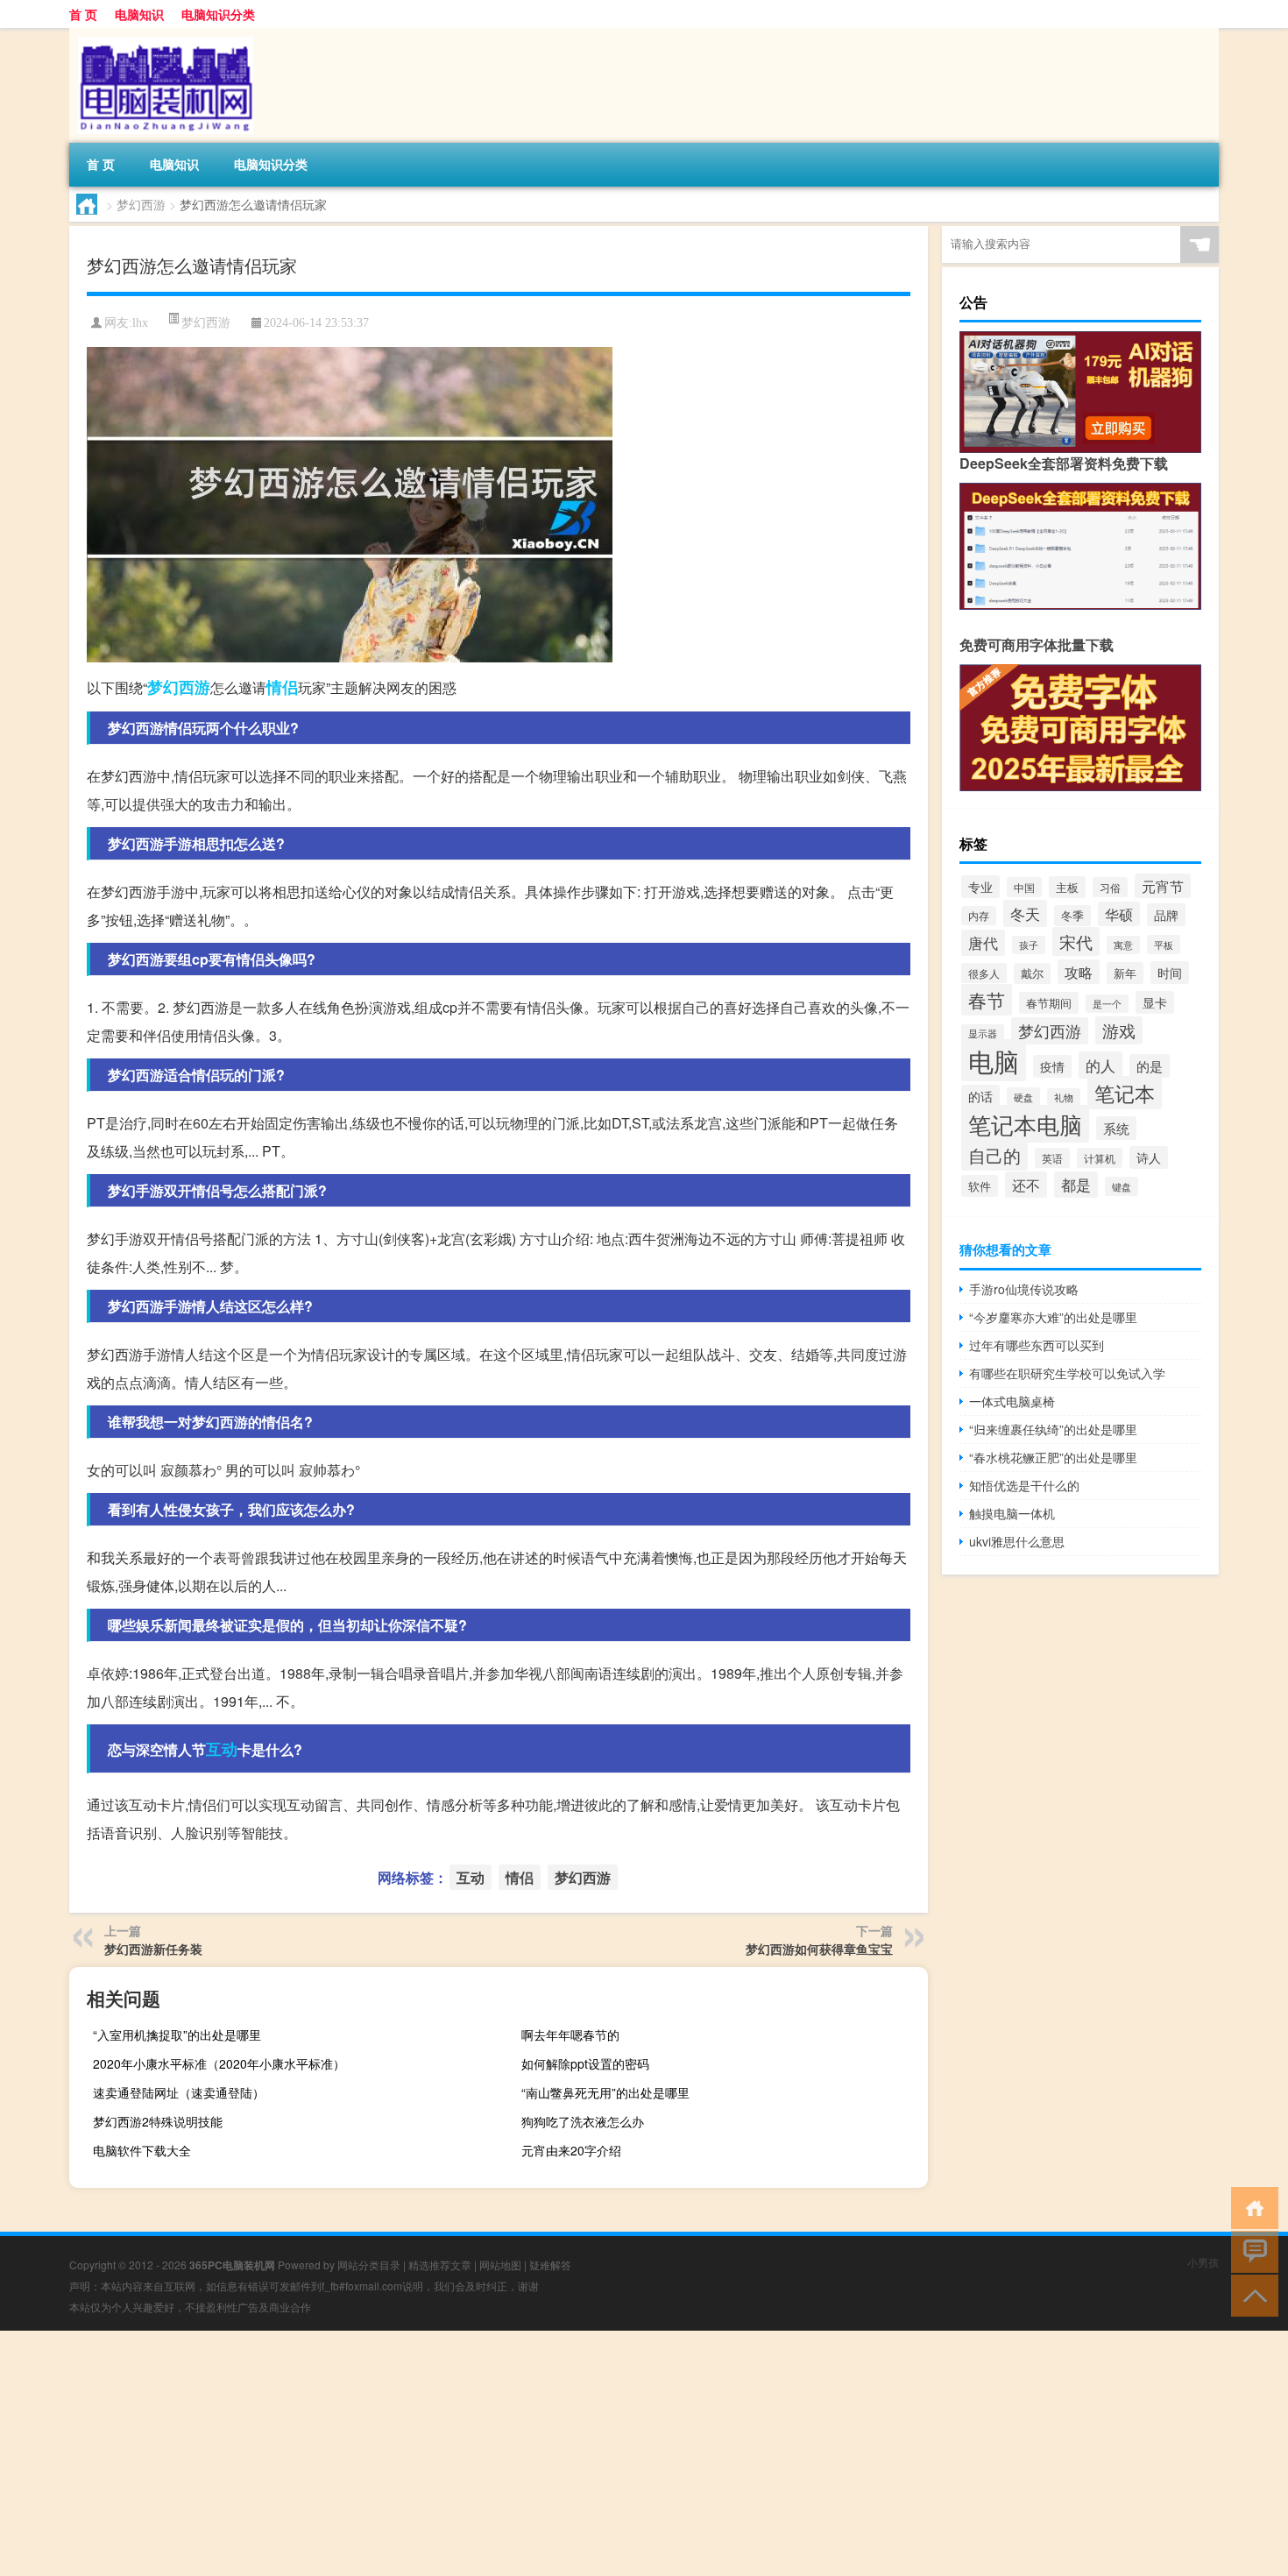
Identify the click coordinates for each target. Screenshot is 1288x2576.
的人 (1100, 1065)
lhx (140, 323)
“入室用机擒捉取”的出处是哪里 (177, 2035)
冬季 (1072, 916)
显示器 (983, 1033)
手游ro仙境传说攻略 (1024, 1289)
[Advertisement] (526, 2453)
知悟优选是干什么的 (1024, 1485)
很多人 (984, 973)
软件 (980, 1186)
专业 (980, 887)
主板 (1067, 887)
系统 (1116, 1128)
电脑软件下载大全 (142, 2150)
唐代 (983, 943)
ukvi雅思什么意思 (1017, 1541)
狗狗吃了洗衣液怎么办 (583, 2121)
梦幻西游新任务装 (153, 1949)
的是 (1150, 1066)
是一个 (1107, 1004)
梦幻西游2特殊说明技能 (158, 2121)
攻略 (1079, 972)
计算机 (1100, 1158)
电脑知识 (139, 14)
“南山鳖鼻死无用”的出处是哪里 (605, 2092)
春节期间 (1049, 1003)
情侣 (282, 687)
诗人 (1149, 1157)
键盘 (1122, 1186)
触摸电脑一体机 (1012, 1513)
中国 (1024, 887)
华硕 (1119, 914)
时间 (1170, 973)
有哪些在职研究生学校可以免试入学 (1067, 1373)
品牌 (1166, 915)
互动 (222, 1749)
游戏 (1119, 1030)
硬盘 (1023, 1097)
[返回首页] (1251, 2207)
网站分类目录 (369, 2265)
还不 (1026, 1185)
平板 (1164, 945)
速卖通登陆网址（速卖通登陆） (179, 2092)
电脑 (994, 1060)
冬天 (1025, 913)
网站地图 (500, 2265)
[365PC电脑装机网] (161, 34)
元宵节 (1163, 886)
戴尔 (1032, 973)
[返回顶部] (1251, 2294)
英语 (1052, 1158)
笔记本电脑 (1025, 1124)
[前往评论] (1251, 2250)
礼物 (1064, 1097)
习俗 (1110, 887)
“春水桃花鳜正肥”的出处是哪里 (1053, 1457)
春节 (987, 1000)
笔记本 (1125, 1093)
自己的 (994, 1155)
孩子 (1029, 945)
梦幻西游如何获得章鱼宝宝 (819, 1949)
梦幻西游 (141, 204)
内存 (979, 916)
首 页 (83, 14)
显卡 (1155, 1002)
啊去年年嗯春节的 (570, 2035)
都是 (1076, 1185)
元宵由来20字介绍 (571, 2150)
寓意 (1123, 945)
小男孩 (1203, 2262)
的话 (980, 1096)
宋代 (1076, 941)
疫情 (1052, 1066)
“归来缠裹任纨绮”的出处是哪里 (1053, 1429)
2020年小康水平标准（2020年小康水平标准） (219, 2063)
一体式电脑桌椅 (1012, 1401)
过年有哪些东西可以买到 (1037, 1345)
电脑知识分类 (218, 14)
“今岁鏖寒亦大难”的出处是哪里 (1053, 1317)
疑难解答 (550, 2265)
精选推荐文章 (440, 2265)
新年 (1125, 973)
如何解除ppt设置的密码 (585, 2063)
